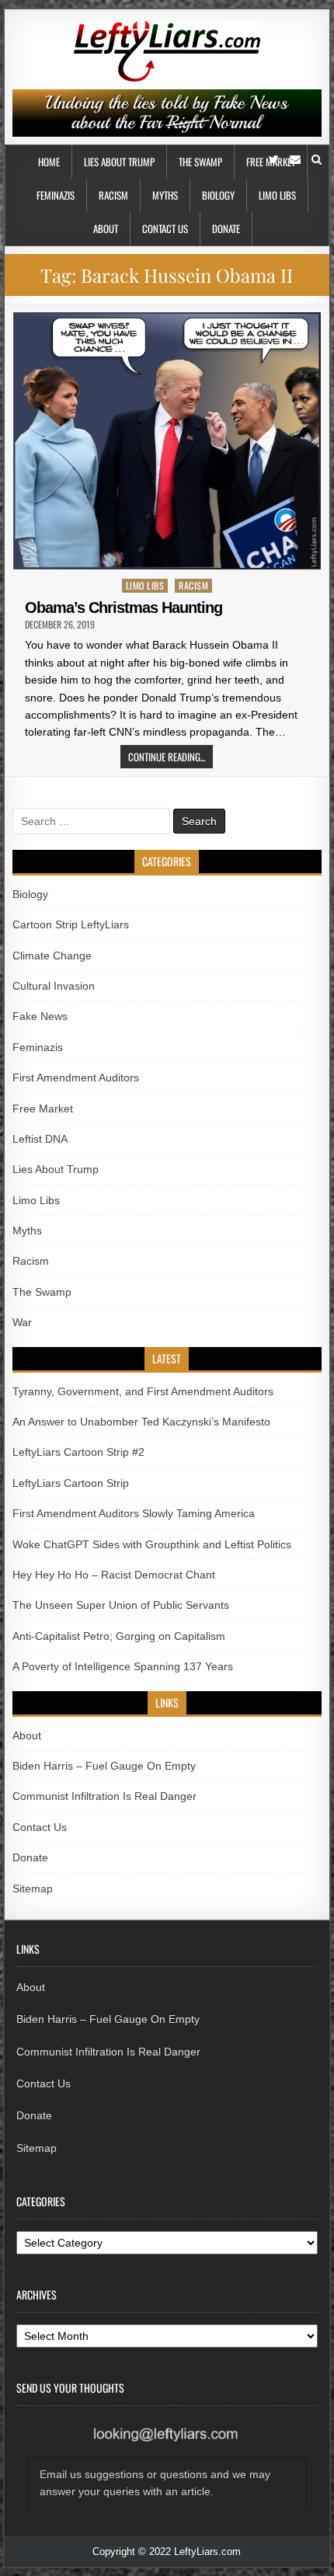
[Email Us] (295, 160)
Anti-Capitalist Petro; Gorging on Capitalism (119, 1636)
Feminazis (56, 195)
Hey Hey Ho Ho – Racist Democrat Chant (114, 1575)
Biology (218, 195)
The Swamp (200, 162)
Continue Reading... (167, 757)
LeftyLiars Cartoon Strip (71, 1483)
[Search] (317, 160)
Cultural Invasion (54, 986)
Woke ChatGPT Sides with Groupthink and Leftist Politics (152, 1544)
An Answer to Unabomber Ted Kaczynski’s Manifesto (141, 1422)
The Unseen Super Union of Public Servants (121, 1605)
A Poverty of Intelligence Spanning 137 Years (123, 1666)
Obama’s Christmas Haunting (124, 607)
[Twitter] (274, 160)
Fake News (40, 1016)
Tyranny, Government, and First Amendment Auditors (143, 1391)
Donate (226, 228)
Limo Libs (277, 195)
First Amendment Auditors (76, 1077)
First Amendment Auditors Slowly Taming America (134, 1513)
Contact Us (165, 228)
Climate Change (52, 956)
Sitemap (33, 1888)
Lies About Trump (119, 162)
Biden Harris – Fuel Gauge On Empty (104, 1766)
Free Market (43, 1109)
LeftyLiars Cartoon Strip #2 (78, 1452)
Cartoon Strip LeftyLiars (71, 924)
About (106, 228)
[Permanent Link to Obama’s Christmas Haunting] (167, 441)
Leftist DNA (40, 1139)
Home (49, 162)
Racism (113, 195)
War (22, 1322)
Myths (165, 195)
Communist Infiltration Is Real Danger (104, 1796)
